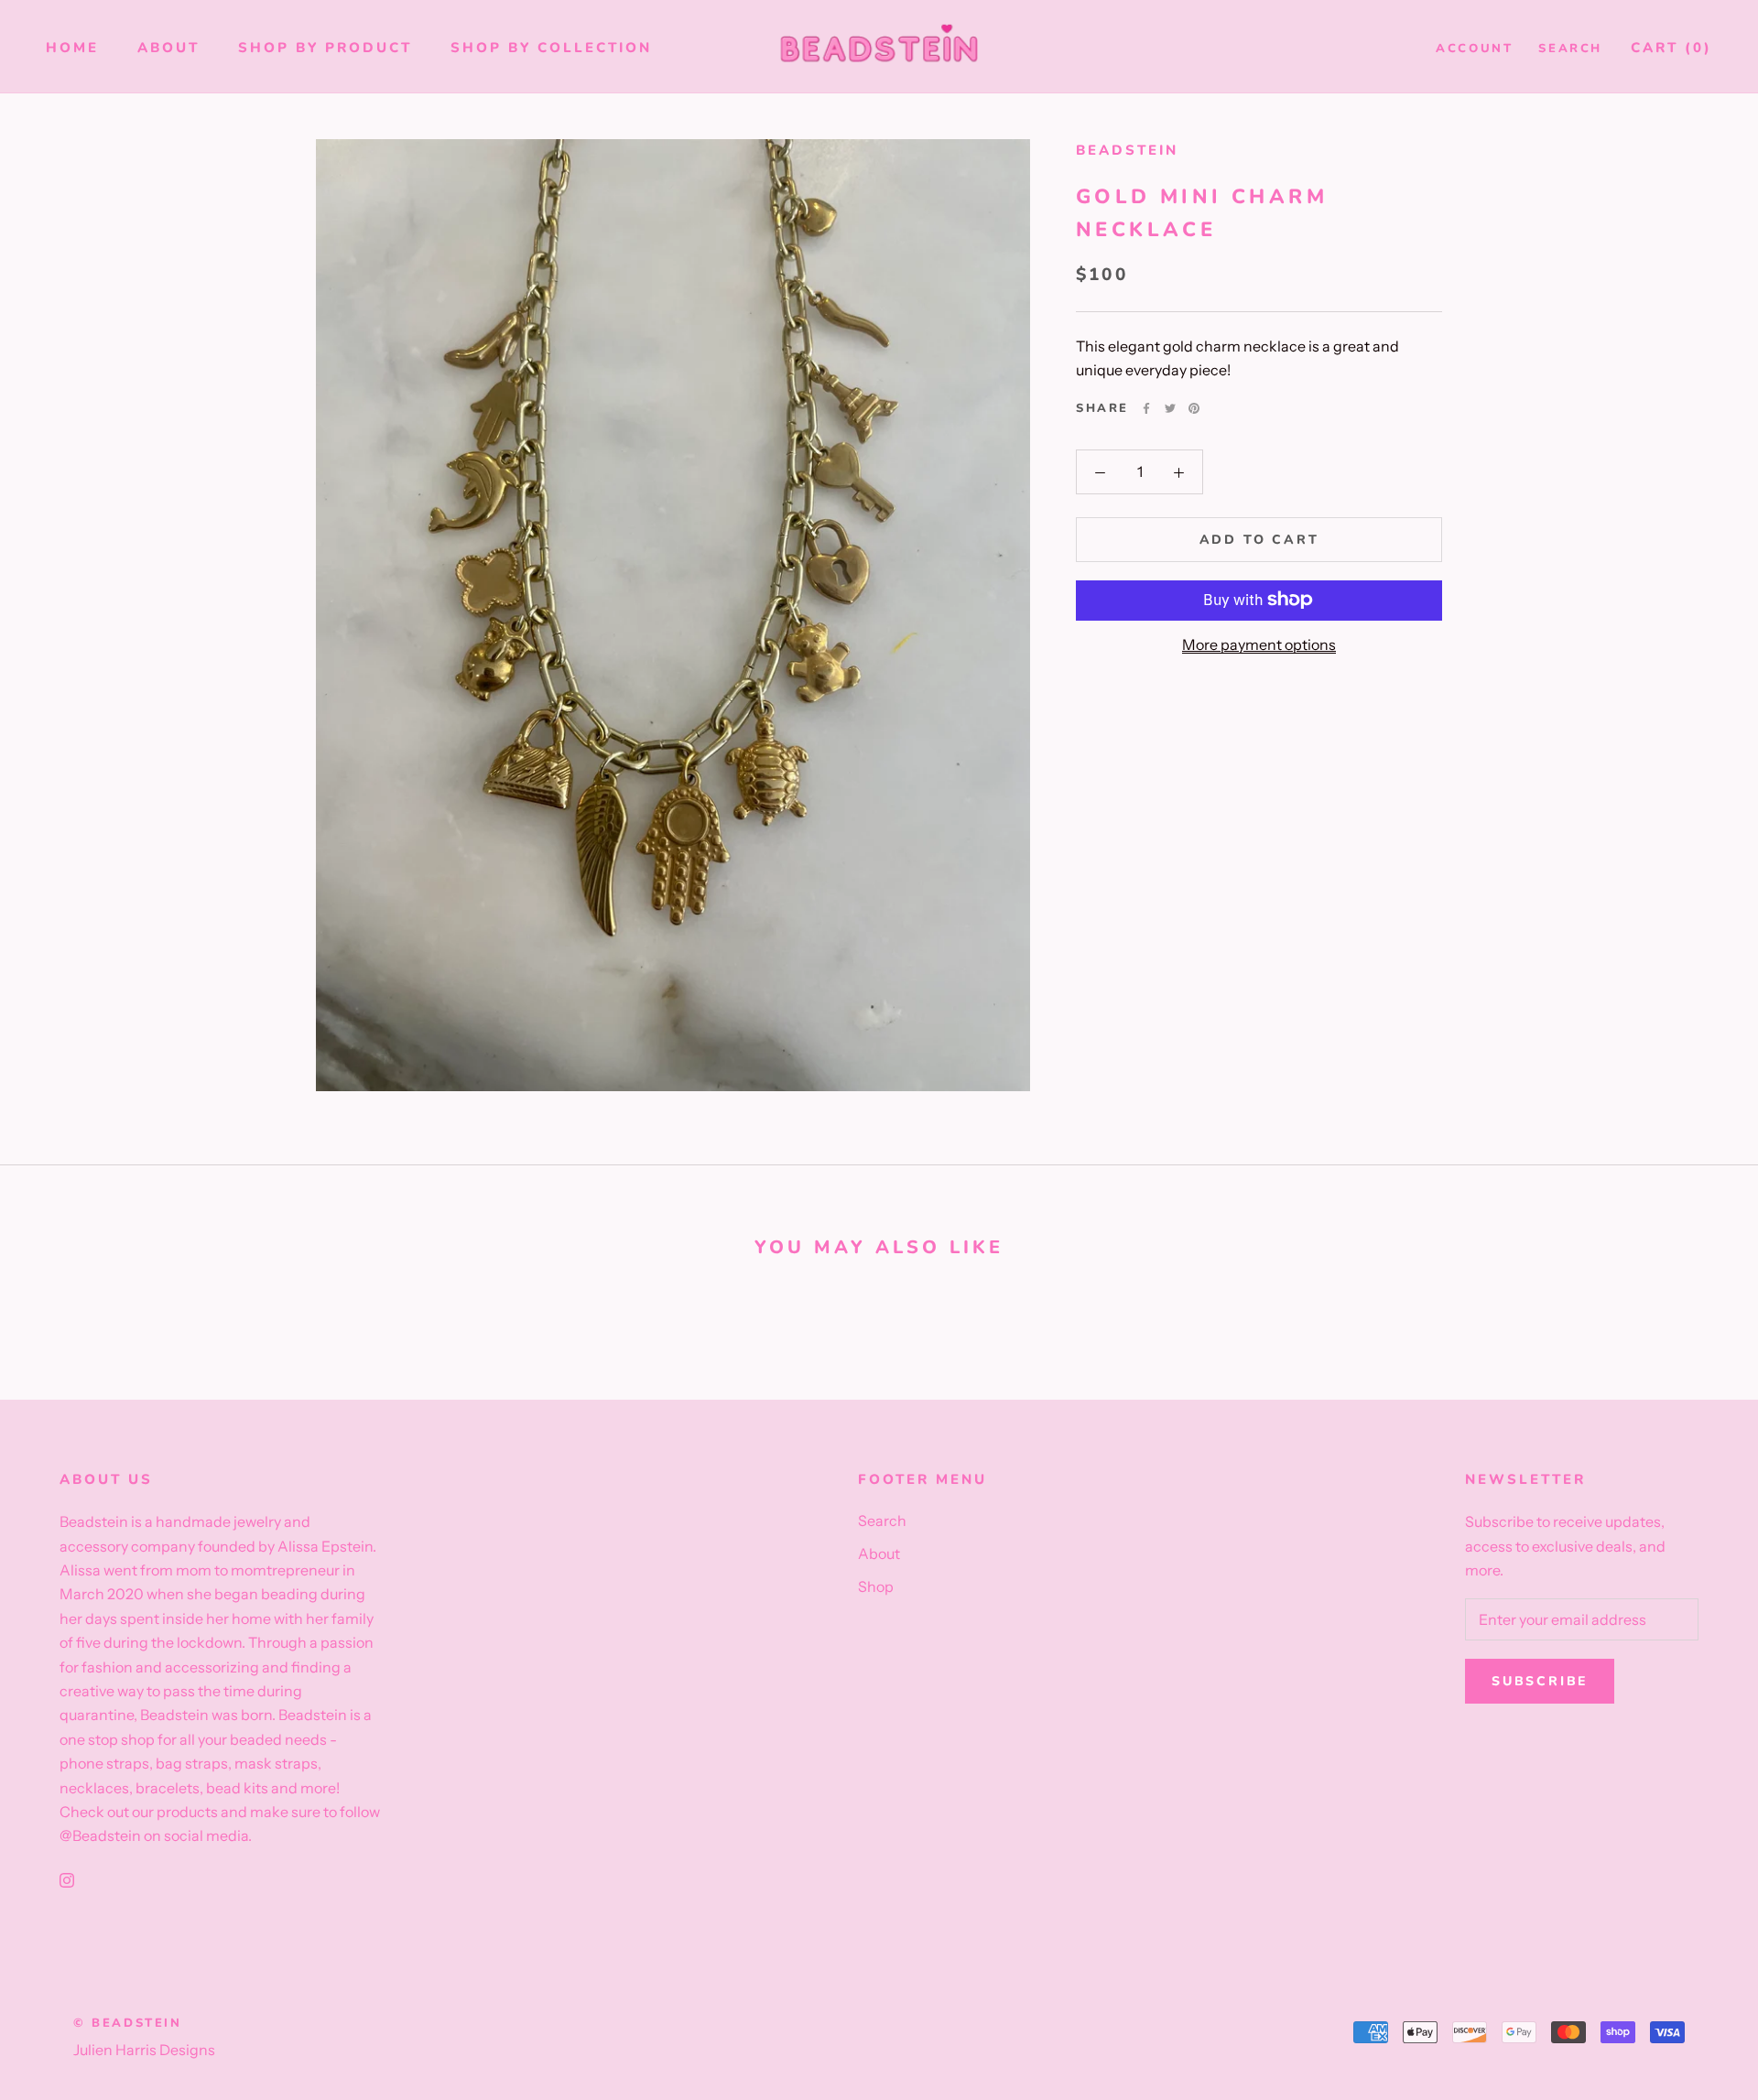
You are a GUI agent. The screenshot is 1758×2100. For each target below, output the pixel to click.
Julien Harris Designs (144, 2050)
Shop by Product (325, 48)
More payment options (1259, 644)
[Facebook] (1146, 408)
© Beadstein (128, 2023)
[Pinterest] (1194, 408)
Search (1570, 49)
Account (1474, 49)
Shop (876, 1586)
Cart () (1671, 48)
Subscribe (1540, 1681)
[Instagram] (67, 1878)
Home (72, 48)
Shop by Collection (551, 48)
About (168, 48)
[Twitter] (1170, 408)
